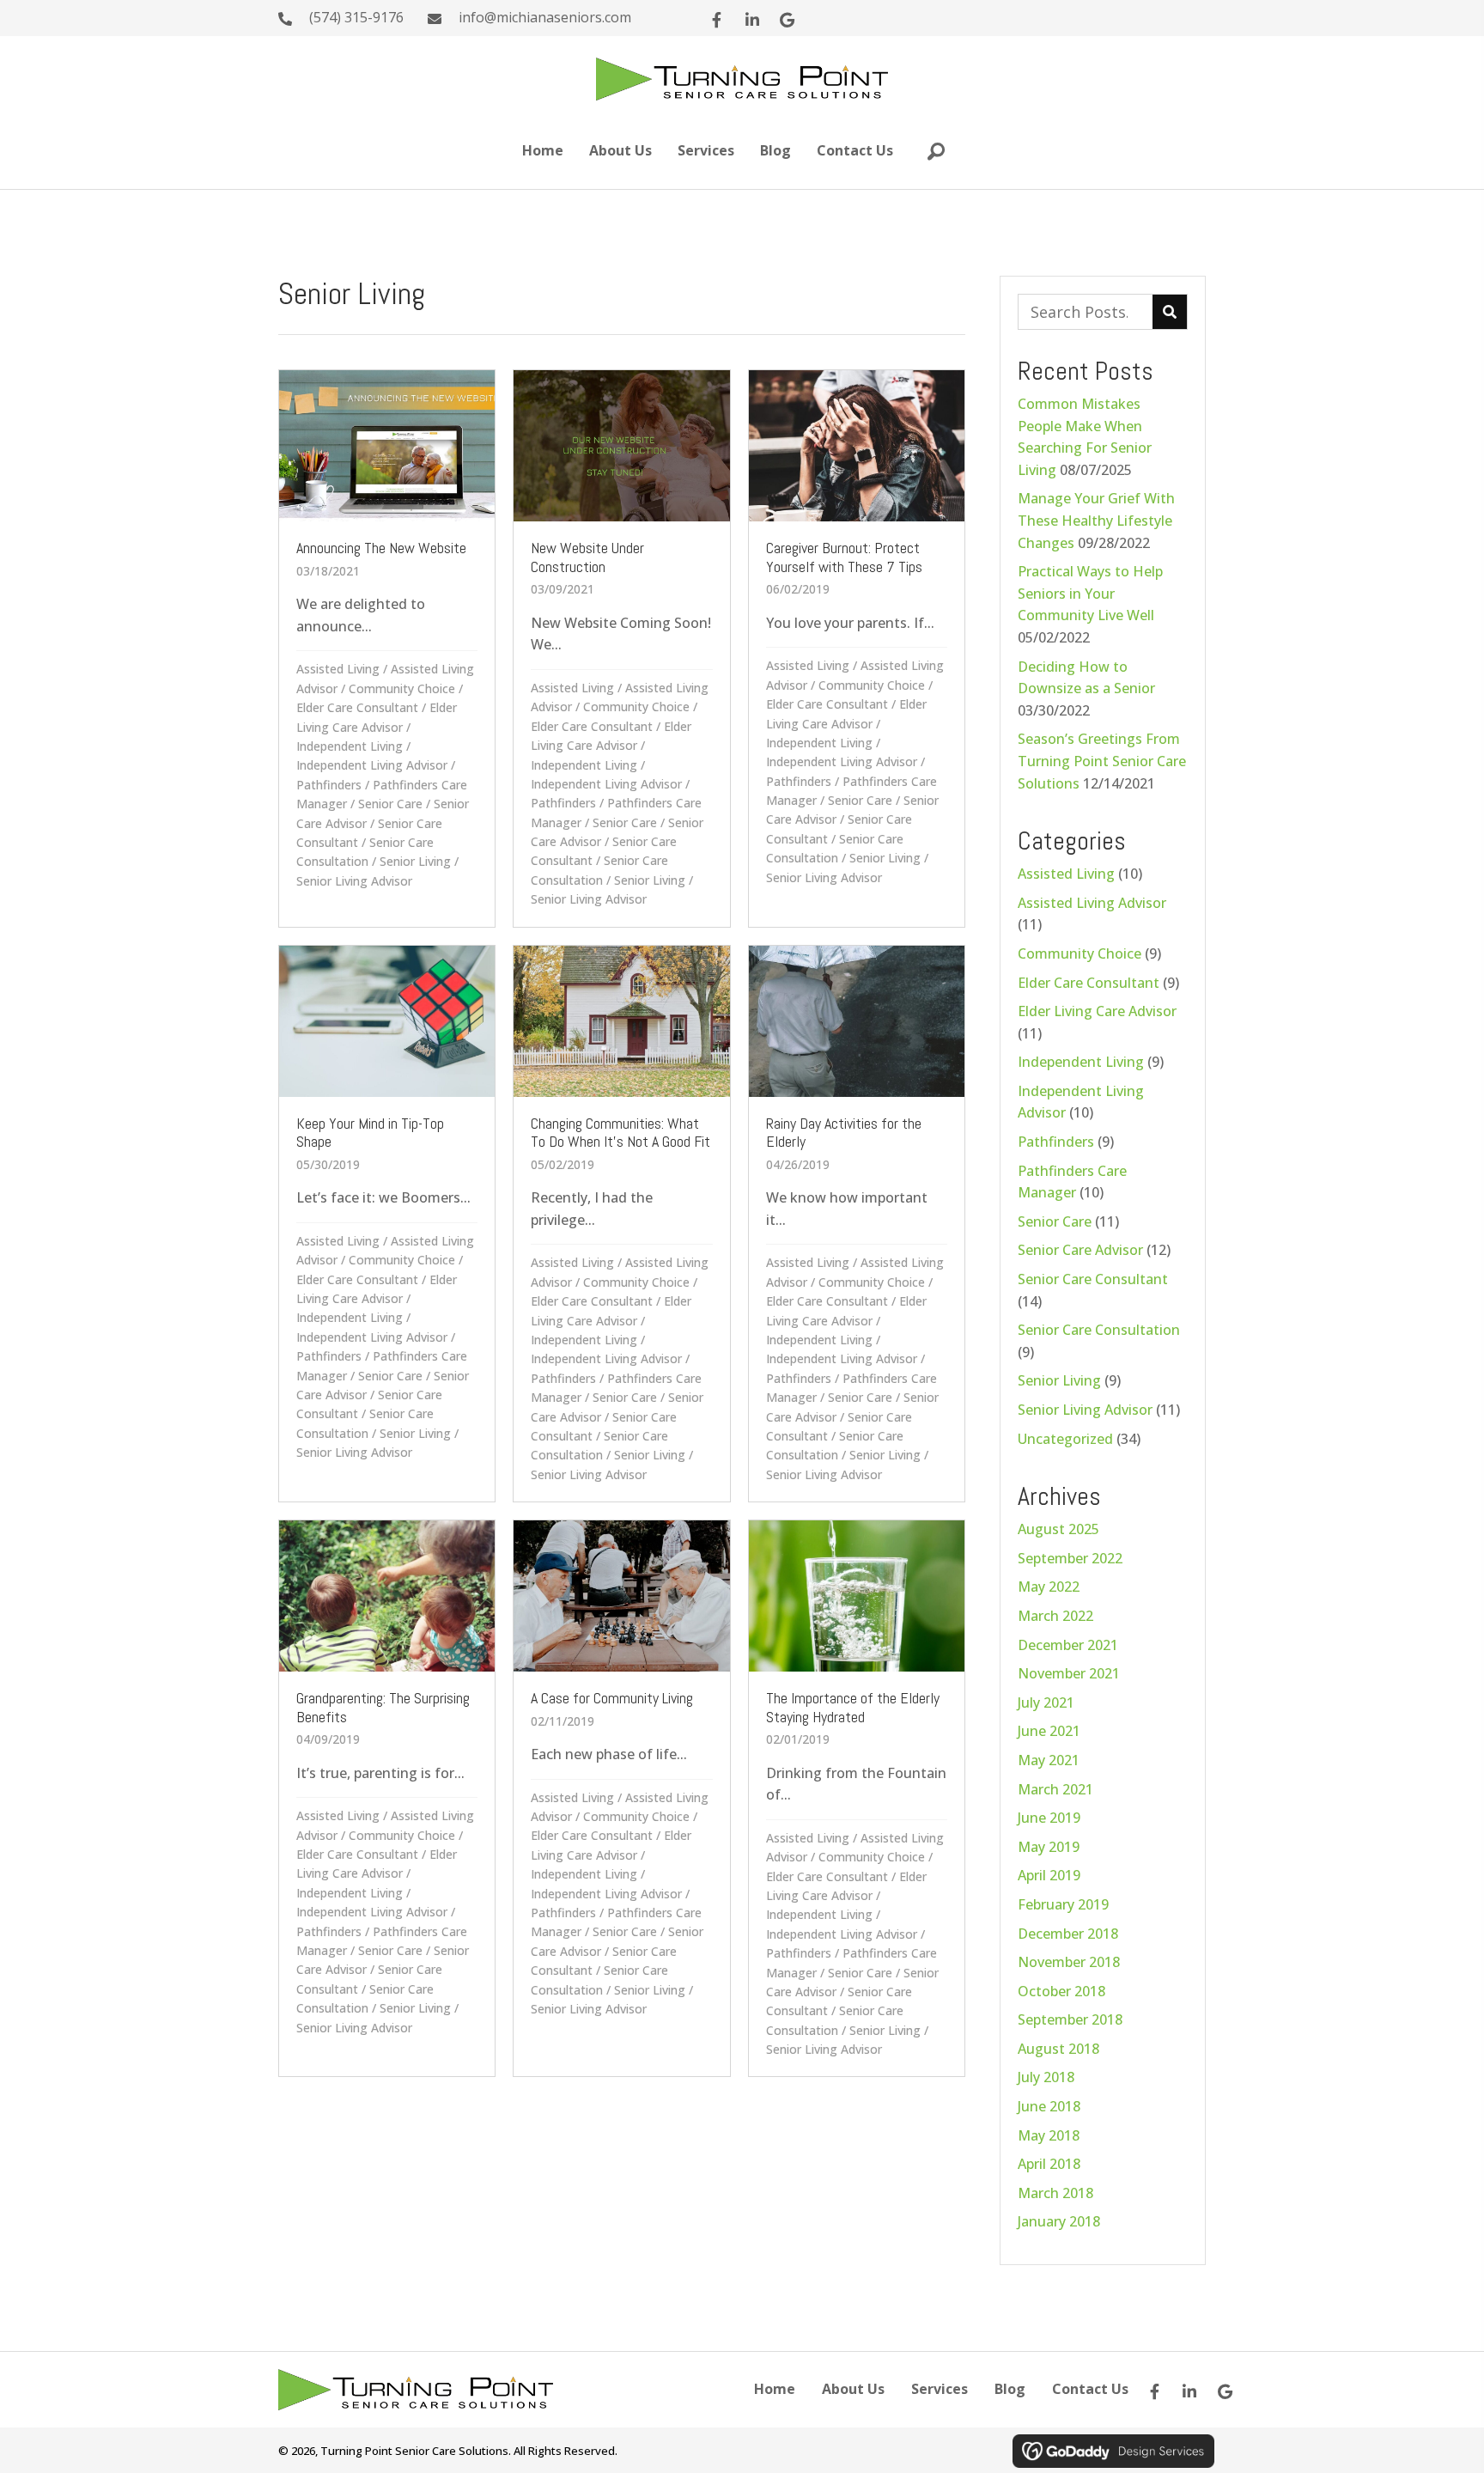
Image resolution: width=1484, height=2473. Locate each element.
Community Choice (402, 688)
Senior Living (415, 861)
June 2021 (1049, 1731)
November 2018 (1069, 1962)
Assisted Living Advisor (1092, 903)
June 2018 (1049, 2106)
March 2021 (1055, 1789)
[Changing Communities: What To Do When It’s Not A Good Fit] (621, 1224)
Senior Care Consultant (1093, 1279)
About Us (853, 2389)
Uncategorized (1065, 1439)
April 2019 (1049, 1875)
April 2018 (1049, 2164)
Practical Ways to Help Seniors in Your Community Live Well (1090, 593)
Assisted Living (338, 669)
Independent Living (350, 746)
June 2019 (1049, 1818)
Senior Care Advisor (1080, 1250)
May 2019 (1049, 1847)
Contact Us (1090, 2389)
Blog (1010, 2389)
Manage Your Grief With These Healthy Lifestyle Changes (1096, 520)
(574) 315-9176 (356, 17)
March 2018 (1055, 2193)
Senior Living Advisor (354, 881)
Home (775, 2389)
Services (940, 2389)
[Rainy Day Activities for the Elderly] (857, 1224)
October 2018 (1061, 1991)
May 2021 (1049, 1760)
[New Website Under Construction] (621, 648)
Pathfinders (329, 785)
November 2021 (1069, 1673)
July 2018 (1046, 2077)
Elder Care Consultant (357, 707)
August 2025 (1058, 1529)
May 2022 (1049, 1587)
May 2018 (1049, 2135)
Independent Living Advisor (372, 765)
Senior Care (390, 804)
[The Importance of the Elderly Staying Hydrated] (857, 1798)
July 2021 (1046, 1702)
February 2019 (1063, 1904)
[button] (717, 20)
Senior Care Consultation (1099, 1330)
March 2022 (1055, 1616)
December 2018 (1068, 1934)
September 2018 (1070, 2019)
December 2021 (1068, 1645)
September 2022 (1070, 1558)
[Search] (1170, 312)
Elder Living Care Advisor (1097, 1011)
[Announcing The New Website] (387, 648)
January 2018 (1059, 2221)
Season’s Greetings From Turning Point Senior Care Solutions (1102, 761)
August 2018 (1058, 2049)
